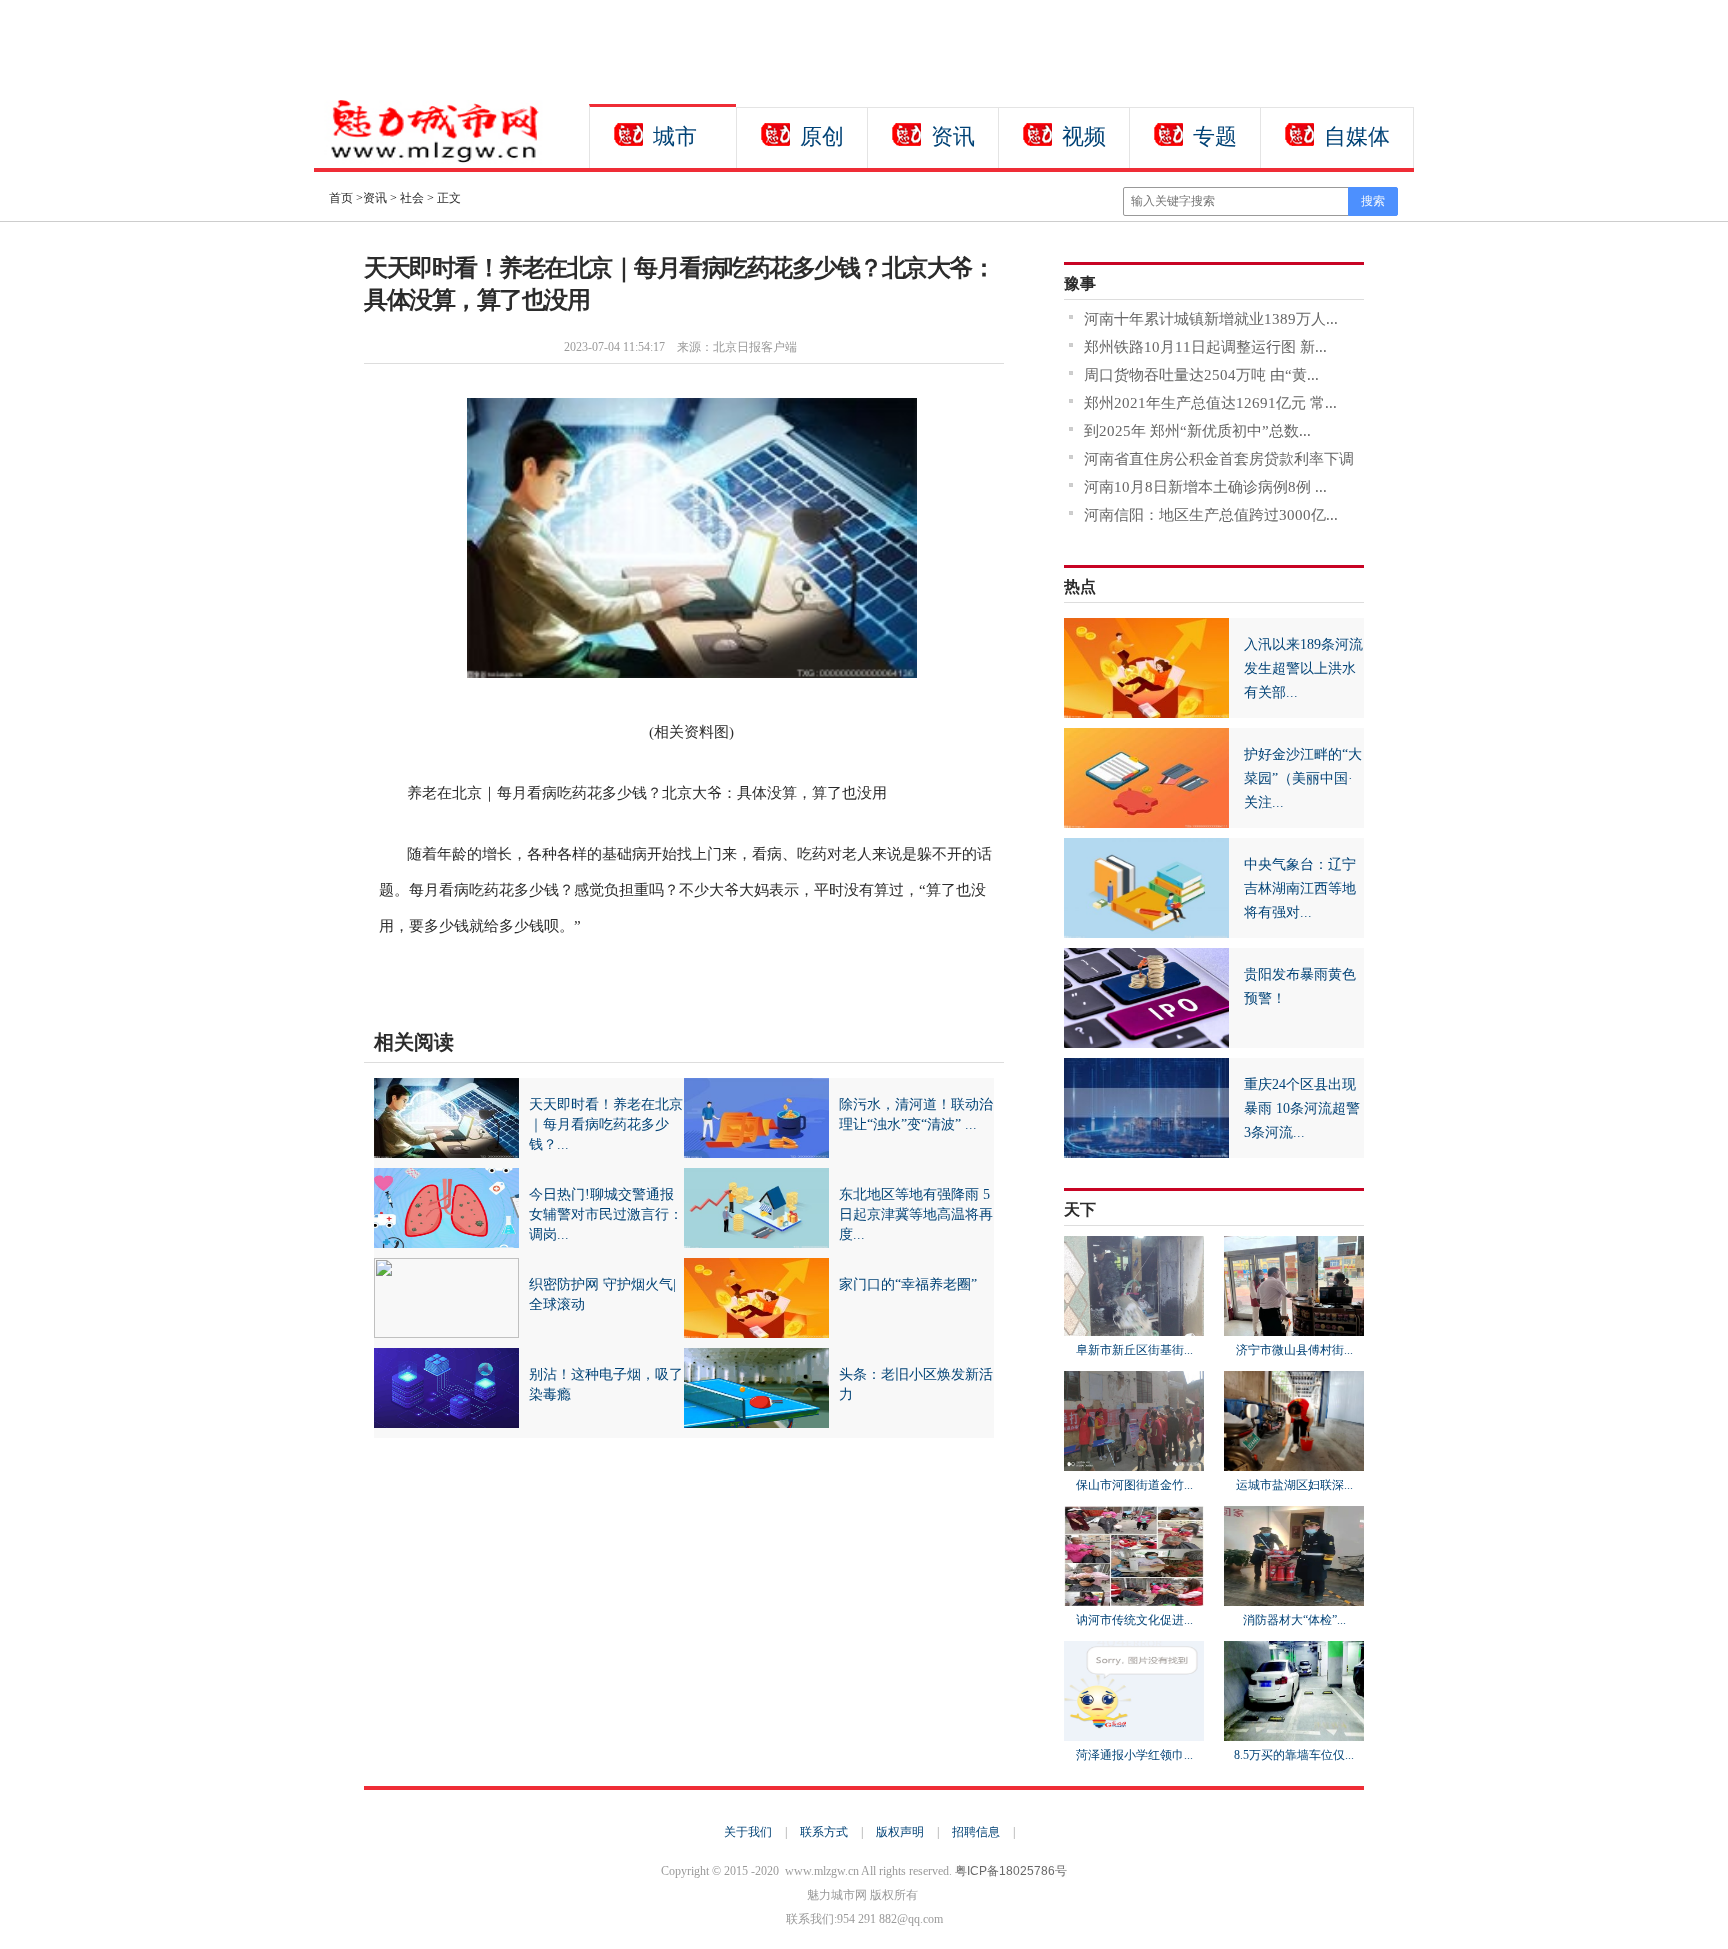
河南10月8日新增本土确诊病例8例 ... (1205, 487)
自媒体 (1357, 136)
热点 (1080, 586)
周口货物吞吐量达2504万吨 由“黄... (1201, 375)
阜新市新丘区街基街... (1134, 1350)
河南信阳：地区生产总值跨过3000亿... (1211, 515)
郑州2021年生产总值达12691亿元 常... (1210, 403)
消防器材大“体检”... (1294, 1620)
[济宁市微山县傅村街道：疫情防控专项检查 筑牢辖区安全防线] (1294, 1327)
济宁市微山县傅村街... (1294, 1350)
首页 (341, 198)
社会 (412, 198)
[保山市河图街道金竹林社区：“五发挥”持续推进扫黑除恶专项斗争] (1134, 1462)
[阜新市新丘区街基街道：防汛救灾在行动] (1134, 1327)
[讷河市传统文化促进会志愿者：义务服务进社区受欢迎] (1134, 1597)
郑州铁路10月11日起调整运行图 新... (1205, 347)
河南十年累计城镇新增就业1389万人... (1211, 319)
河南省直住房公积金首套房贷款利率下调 (1219, 459)
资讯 (953, 136)
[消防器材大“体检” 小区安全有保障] (1294, 1597)
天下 (1080, 1209)
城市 (675, 136)
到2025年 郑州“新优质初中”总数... (1197, 431)
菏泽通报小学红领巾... (1134, 1755)
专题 (1215, 136)
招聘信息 (976, 1832)
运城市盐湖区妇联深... (1294, 1485)
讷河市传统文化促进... (1134, 1620)
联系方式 (824, 1832)
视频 (1084, 136)
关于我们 (748, 1832)
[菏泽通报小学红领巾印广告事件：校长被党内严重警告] (1134, 1732)
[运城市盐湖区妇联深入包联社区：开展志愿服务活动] (1294, 1462)
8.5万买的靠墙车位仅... (1294, 1755)
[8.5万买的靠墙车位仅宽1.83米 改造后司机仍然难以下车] (1294, 1732)
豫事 (1080, 283)
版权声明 (900, 1832)
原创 (822, 136)
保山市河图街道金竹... (1134, 1485)
